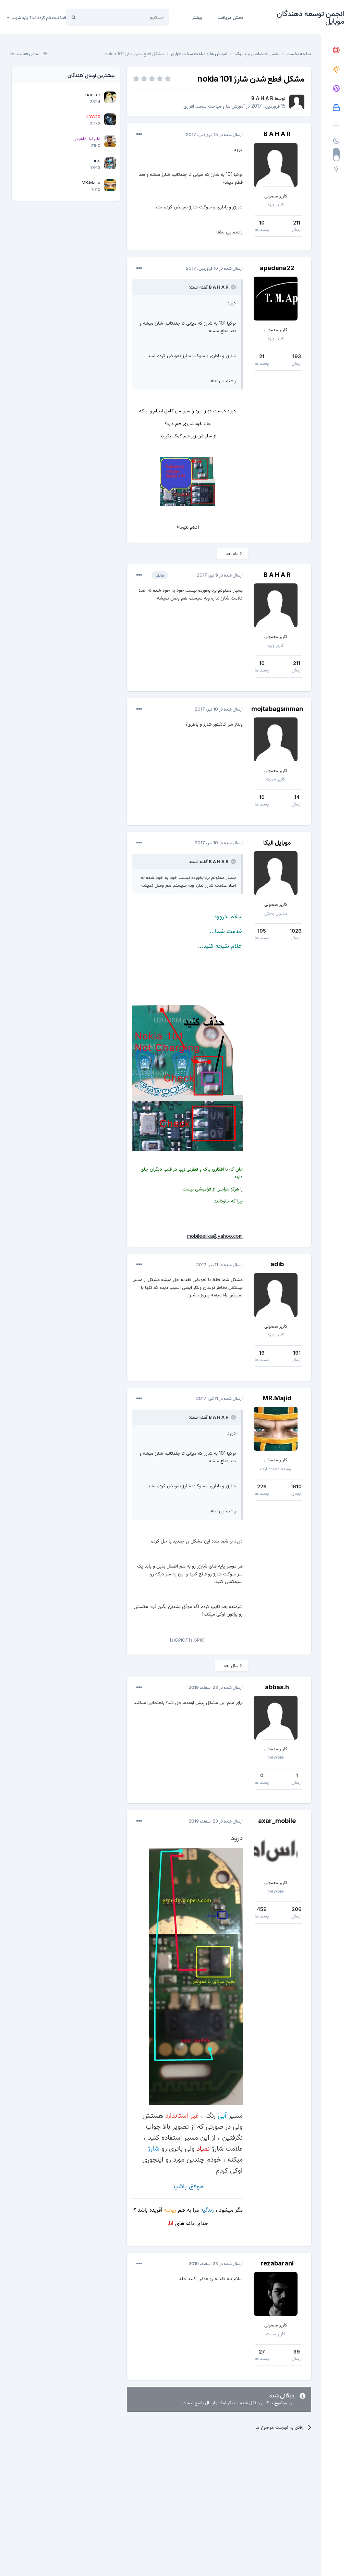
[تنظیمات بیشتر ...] (139, 134)
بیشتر (197, 17)
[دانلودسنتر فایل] (336, 108)
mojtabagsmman (277, 709)
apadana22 (277, 268)
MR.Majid (277, 1398)
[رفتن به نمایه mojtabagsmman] (276, 739)
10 (262, 223)
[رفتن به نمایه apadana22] (276, 299)
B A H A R (262, 98)
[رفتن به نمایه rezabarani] (276, 2294)
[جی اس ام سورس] (336, 70)
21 (262, 356)
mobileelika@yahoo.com (215, 1236)
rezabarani (277, 2263)
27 (262, 2352)
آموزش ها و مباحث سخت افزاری (214, 106)
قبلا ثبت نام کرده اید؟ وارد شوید (38, 17)
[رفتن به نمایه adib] (276, 1295)
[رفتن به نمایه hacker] (110, 97)
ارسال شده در (214, 134)
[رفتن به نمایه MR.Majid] (276, 1429)
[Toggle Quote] (233, 287)
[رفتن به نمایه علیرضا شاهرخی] (110, 141)
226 (262, 1486)
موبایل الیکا (277, 842)
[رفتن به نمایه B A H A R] (297, 102)
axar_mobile (277, 1821)
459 (262, 1909)
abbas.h (277, 1687)
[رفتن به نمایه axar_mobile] (276, 1851)
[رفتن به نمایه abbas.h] (276, 1718)
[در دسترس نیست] (196, 1976)
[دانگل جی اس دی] (336, 89)
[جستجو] (74, 17)
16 (262, 1353)
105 (262, 931)
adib (277, 1264)
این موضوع (100, 17)
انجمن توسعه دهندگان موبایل (310, 17)
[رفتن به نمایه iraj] (110, 163)
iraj (97, 160)
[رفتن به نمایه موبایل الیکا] (276, 873)
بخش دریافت (230, 17)
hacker (93, 95)
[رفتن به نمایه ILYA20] (110, 119)
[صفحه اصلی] (336, 50)
